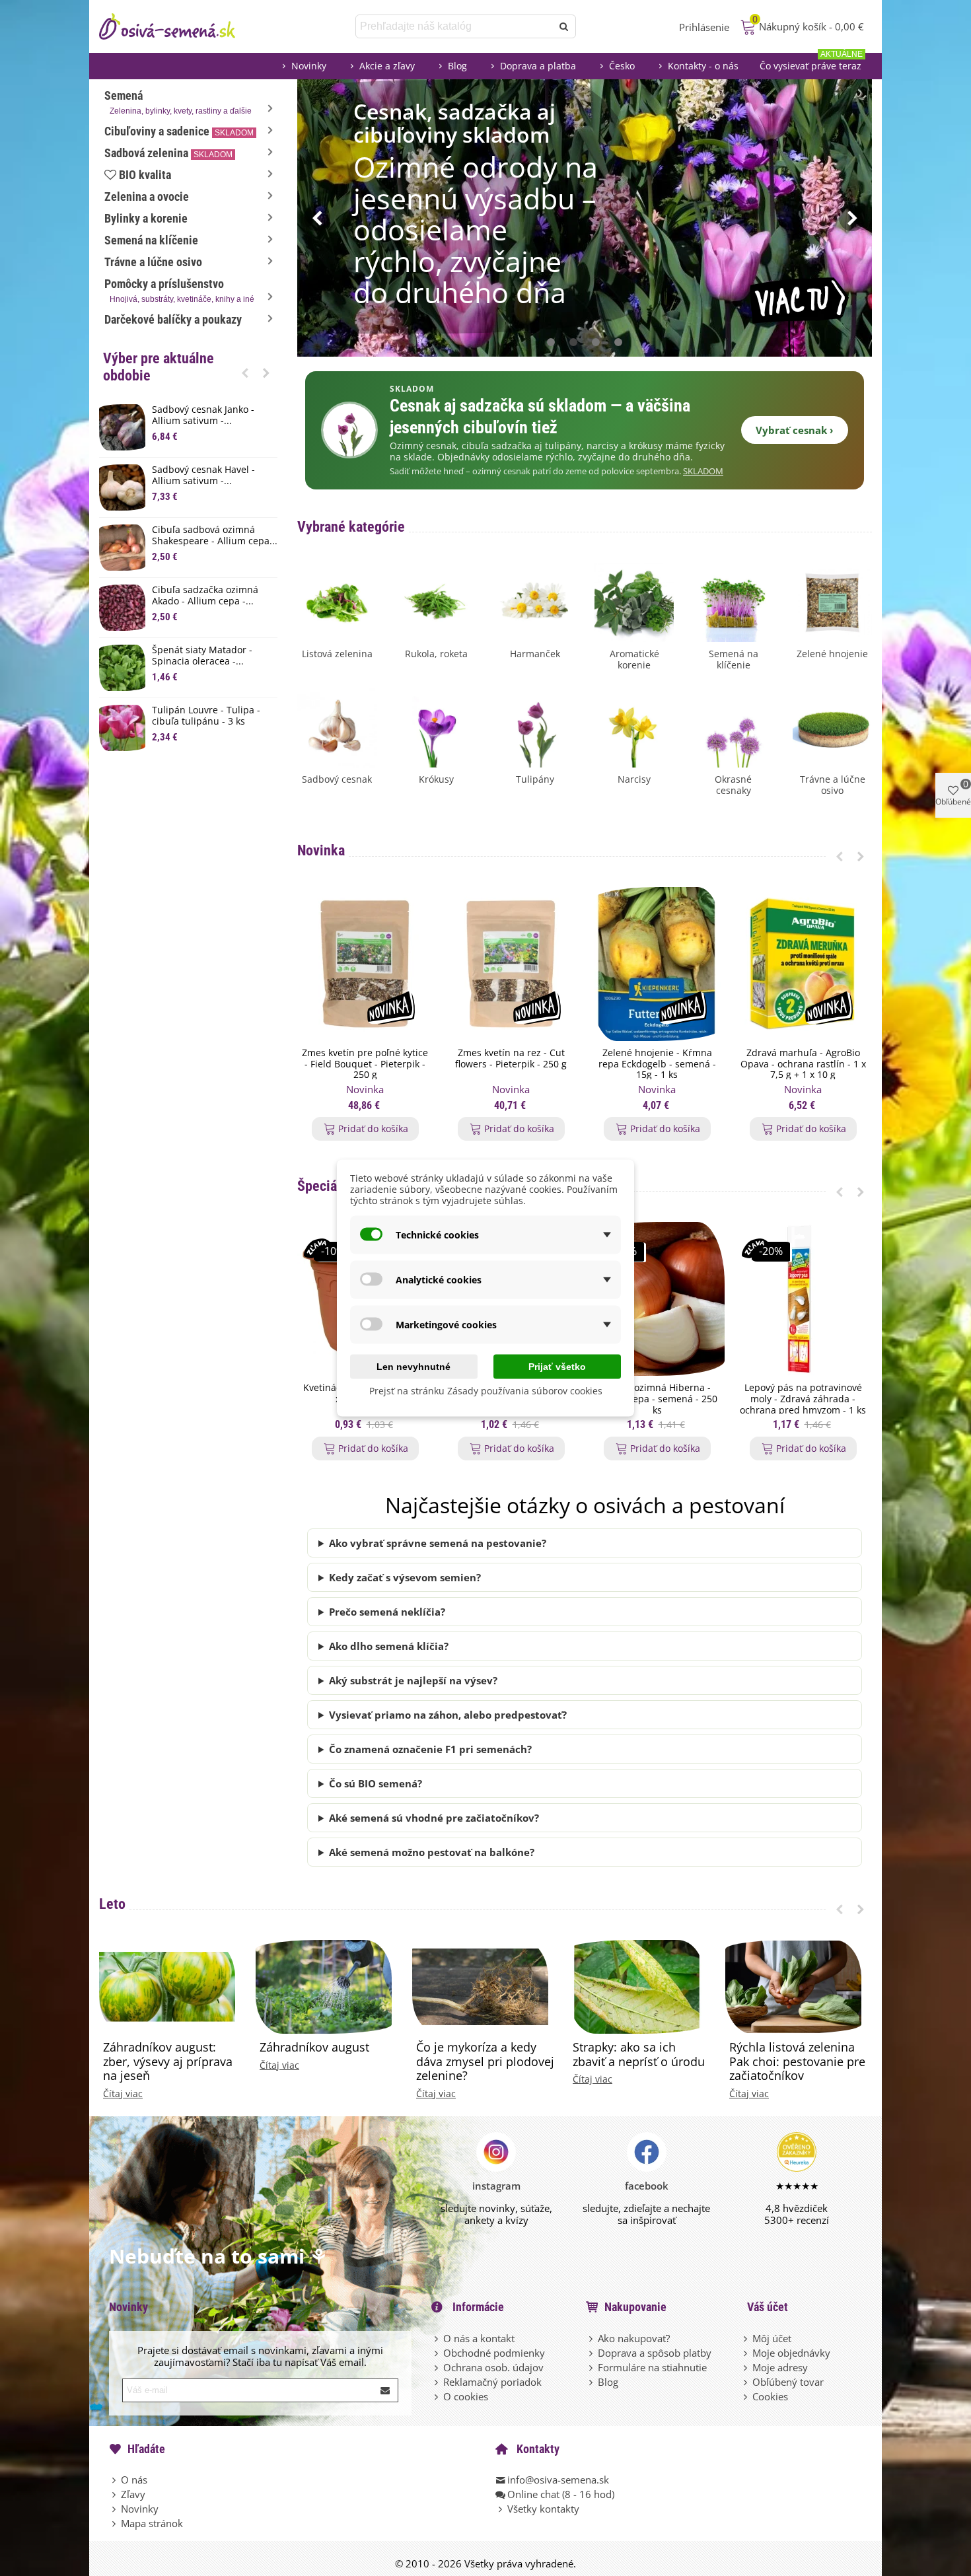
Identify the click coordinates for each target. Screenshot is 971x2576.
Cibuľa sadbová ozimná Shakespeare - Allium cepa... (215, 536)
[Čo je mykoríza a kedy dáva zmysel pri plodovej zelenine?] (480, 1986)
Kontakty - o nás (703, 66)
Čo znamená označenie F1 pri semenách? (430, 1749)
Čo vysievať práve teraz (811, 62)
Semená (178, 102)
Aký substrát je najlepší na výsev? (413, 1680)
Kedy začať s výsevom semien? (405, 1577)
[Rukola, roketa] (436, 601)
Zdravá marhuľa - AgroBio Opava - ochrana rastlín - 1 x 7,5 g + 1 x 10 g (803, 1064)
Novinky (309, 66)
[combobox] (455, 26)
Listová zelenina (337, 654)
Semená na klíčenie (151, 240)
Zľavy (133, 2494)
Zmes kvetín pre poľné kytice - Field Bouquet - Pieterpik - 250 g (365, 1064)
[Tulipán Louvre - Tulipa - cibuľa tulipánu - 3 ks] (122, 728)
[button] (245, 373)
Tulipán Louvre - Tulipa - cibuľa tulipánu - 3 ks (206, 716)
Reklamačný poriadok (492, 2382)
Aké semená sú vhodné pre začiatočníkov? (434, 1818)
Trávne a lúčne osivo (153, 262)
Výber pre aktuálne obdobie (159, 367)
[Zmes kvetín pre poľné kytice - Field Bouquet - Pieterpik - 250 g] (365, 964)
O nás (134, 2480)
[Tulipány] (535, 727)
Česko (622, 66)
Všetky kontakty (543, 2509)
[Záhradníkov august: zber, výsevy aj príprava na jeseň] (167, 1986)
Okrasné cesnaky (733, 785)
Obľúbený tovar (788, 2382)
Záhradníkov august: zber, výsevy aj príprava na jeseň (168, 2062)
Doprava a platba (538, 66)
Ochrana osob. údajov (493, 2367)
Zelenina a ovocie (147, 197)
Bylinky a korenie (146, 218)
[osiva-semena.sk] (178, 26)
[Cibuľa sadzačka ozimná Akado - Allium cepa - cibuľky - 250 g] (122, 608)
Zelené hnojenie (832, 654)
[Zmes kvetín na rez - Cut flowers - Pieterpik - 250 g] (511, 964)
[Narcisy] (634, 727)
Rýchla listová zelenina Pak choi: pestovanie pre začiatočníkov (797, 2062)
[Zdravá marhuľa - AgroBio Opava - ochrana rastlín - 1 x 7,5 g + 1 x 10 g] (803, 964)
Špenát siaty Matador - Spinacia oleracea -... (202, 656)
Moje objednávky (791, 2353)
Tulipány (535, 780)
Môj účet (772, 2338)
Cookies (770, 2396)
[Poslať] (564, 26)
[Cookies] (746, 2396)
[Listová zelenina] (337, 601)
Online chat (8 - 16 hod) (561, 2494)
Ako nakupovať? (634, 2338)
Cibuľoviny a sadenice (179, 131)
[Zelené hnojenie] (832, 601)
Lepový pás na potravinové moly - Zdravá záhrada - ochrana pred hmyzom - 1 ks (803, 1399)
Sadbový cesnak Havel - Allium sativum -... (203, 476)
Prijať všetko (557, 1367)
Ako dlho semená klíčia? (389, 1646)
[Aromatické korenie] (634, 601)
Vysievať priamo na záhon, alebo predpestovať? (448, 1715)
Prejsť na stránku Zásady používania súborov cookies (486, 1391)
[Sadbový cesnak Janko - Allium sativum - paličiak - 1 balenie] (122, 427)
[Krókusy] (436, 727)
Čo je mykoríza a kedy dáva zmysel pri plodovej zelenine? (485, 2062)
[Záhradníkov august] (324, 1986)
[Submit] (386, 2390)
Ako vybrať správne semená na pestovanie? (438, 1543)
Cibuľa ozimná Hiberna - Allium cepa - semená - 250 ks (657, 1399)
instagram (496, 2186)
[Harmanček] (535, 601)
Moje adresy (780, 2367)
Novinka (321, 850)
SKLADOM (703, 471)
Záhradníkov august (314, 2048)
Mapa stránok (152, 2523)
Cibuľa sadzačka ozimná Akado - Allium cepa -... (205, 596)
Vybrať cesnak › (795, 430)
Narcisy (634, 780)
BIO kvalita (145, 175)
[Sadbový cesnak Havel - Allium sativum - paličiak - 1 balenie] (122, 487)
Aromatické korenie (634, 660)
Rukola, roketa (436, 654)
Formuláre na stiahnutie (652, 2367)
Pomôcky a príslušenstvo (179, 290)
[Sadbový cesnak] (337, 727)
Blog (457, 66)
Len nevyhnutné (414, 1367)
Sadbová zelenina (168, 153)
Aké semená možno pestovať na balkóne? (432, 1852)
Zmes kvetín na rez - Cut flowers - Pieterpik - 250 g (511, 1059)
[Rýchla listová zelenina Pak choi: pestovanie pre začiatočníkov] (793, 1986)
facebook (647, 2186)
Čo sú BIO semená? (376, 1783)
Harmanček (535, 654)
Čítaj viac (123, 2094)
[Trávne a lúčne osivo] (832, 727)
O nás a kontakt (479, 2338)
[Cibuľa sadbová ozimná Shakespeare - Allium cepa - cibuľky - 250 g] (122, 548)
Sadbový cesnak (337, 780)
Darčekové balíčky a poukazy (173, 319)
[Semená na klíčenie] (733, 601)
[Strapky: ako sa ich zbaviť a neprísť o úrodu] (637, 1986)
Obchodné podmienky (494, 2353)
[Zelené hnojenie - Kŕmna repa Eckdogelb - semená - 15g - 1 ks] (657, 964)
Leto (112, 1904)
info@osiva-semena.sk (558, 2480)
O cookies (466, 2396)
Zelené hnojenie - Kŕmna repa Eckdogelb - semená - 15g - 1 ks (657, 1064)
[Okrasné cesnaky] (733, 727)
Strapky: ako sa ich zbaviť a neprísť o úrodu (639, 2055)
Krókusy (436, 780)
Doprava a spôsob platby (655, 2353)
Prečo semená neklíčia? (387, 1612)
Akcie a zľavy (387, 66)
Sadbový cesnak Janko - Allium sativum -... (203, 415)
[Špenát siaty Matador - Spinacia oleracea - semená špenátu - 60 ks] (122, 668)
